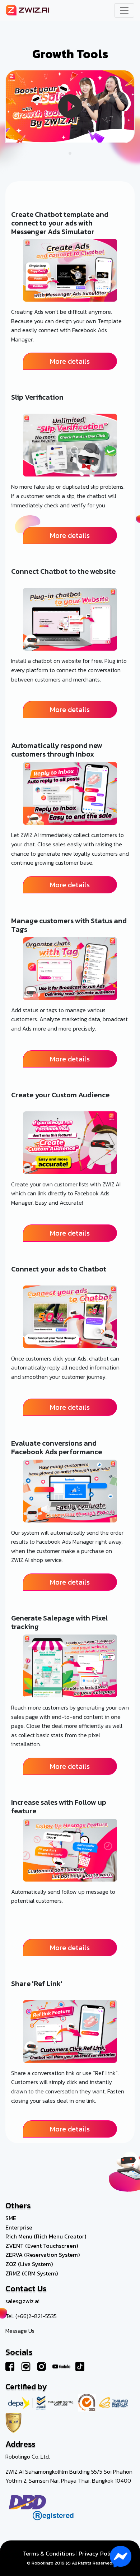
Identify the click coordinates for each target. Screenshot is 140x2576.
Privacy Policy (98, 2553)
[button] (70, 153)
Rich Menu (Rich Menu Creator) (46, 2236)
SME (11, 2218)
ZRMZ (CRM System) (32, 2273)
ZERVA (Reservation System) (43, 2255)
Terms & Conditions (49, 2553)
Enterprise (19, 2227)
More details (70, 361)
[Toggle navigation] (124, 10)
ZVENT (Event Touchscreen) (42, 2246)
